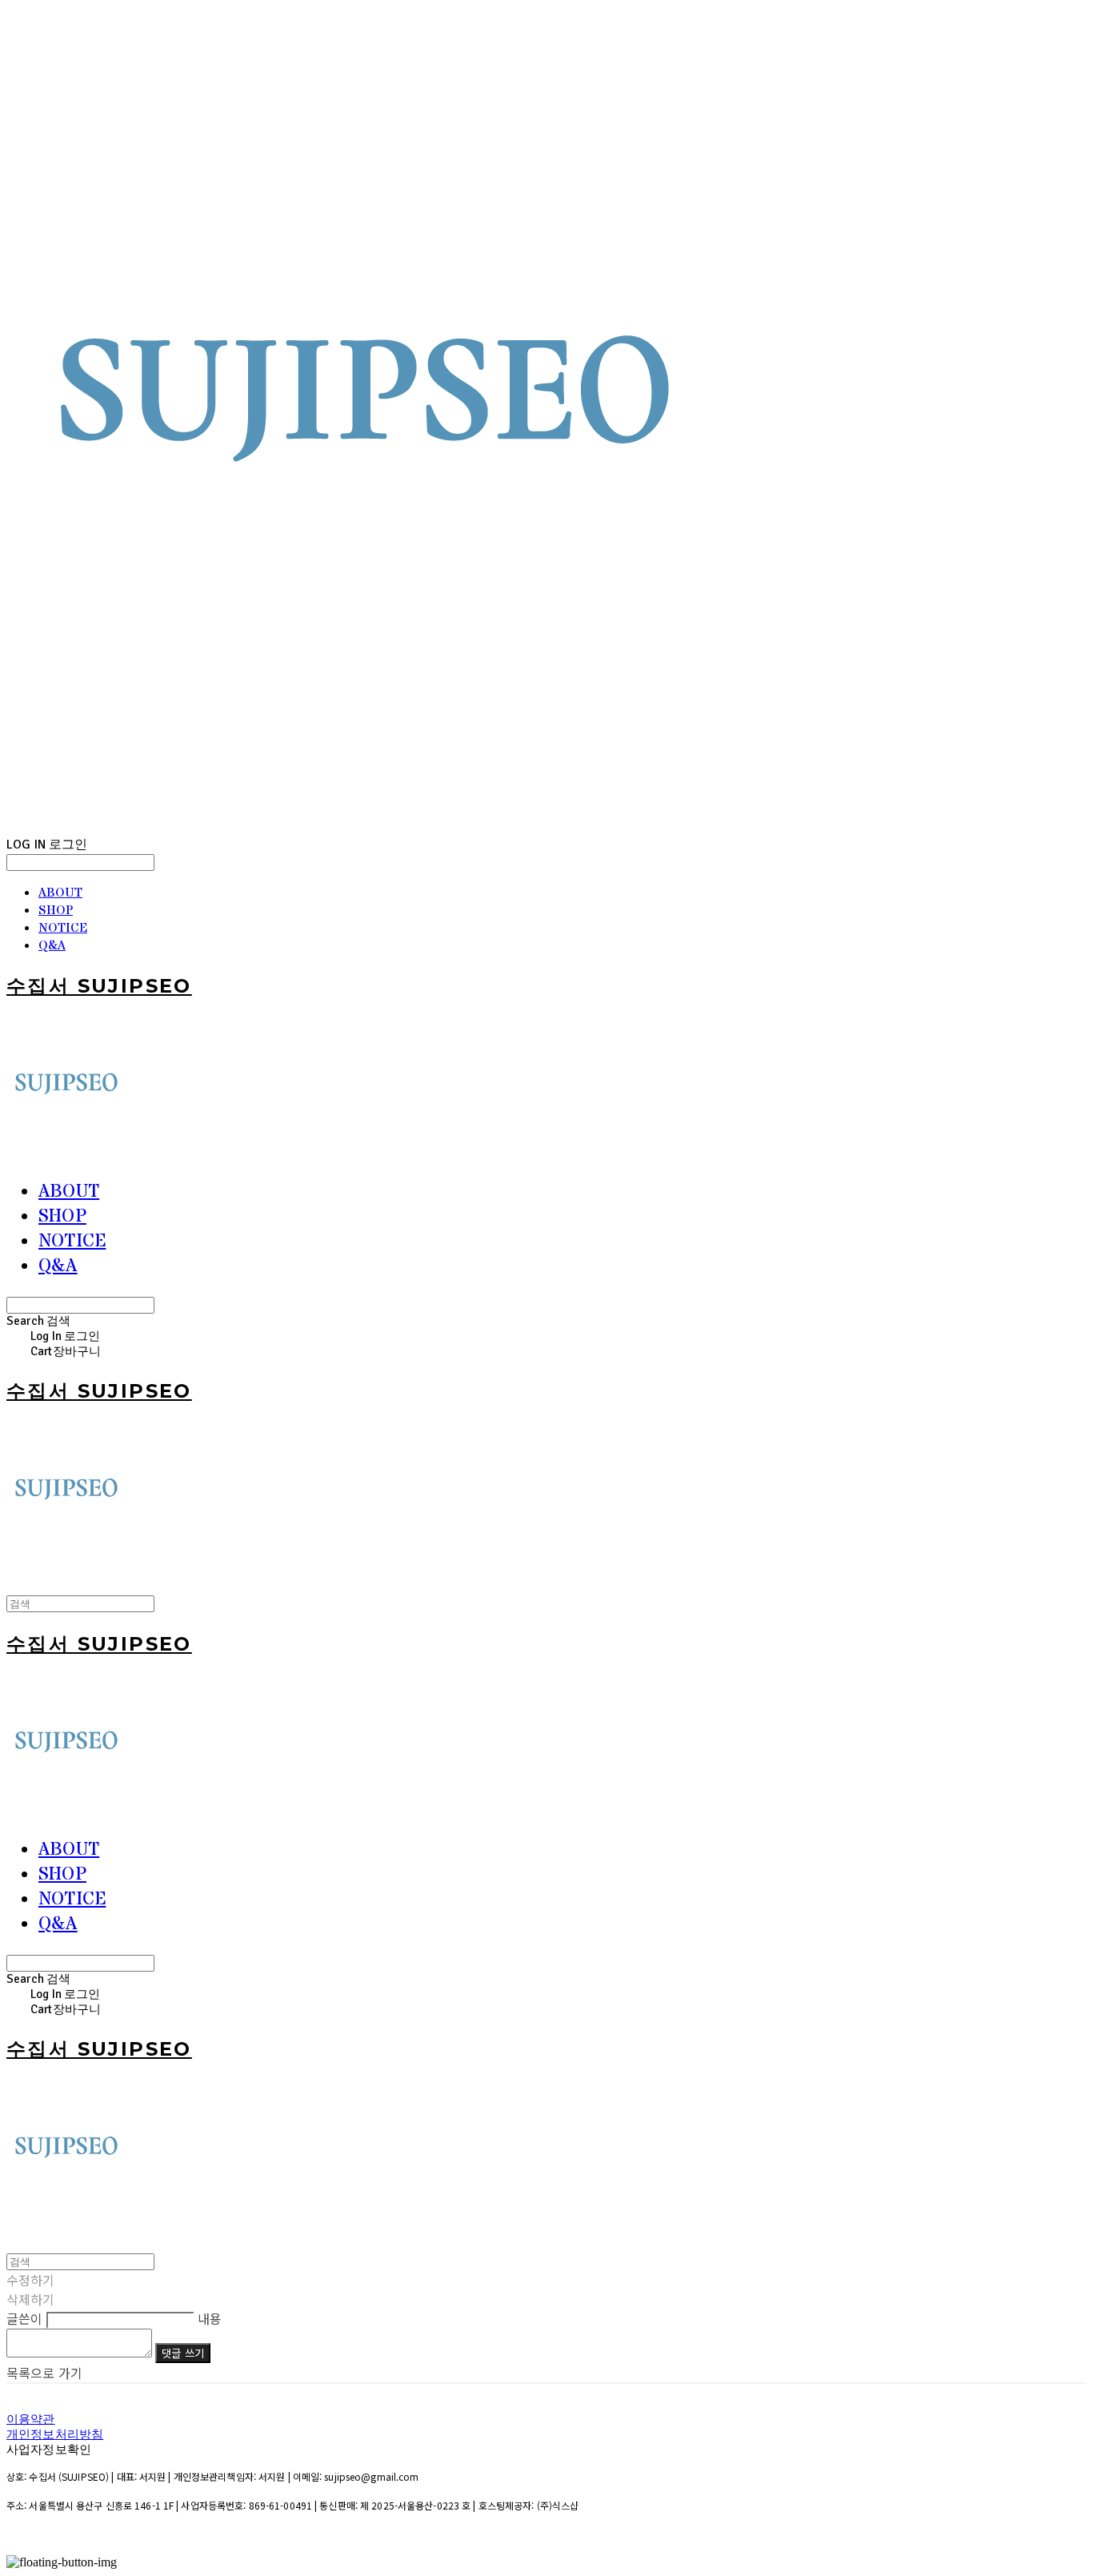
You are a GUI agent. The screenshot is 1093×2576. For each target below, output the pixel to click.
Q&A (52, 945)
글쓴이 (24, 2318)
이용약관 (31, 2419)
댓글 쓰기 (183, 2353)
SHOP (56, 910)
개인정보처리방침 (55, 2434)
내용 (210, 2318)
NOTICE (63, 928)
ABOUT (60, 893)
